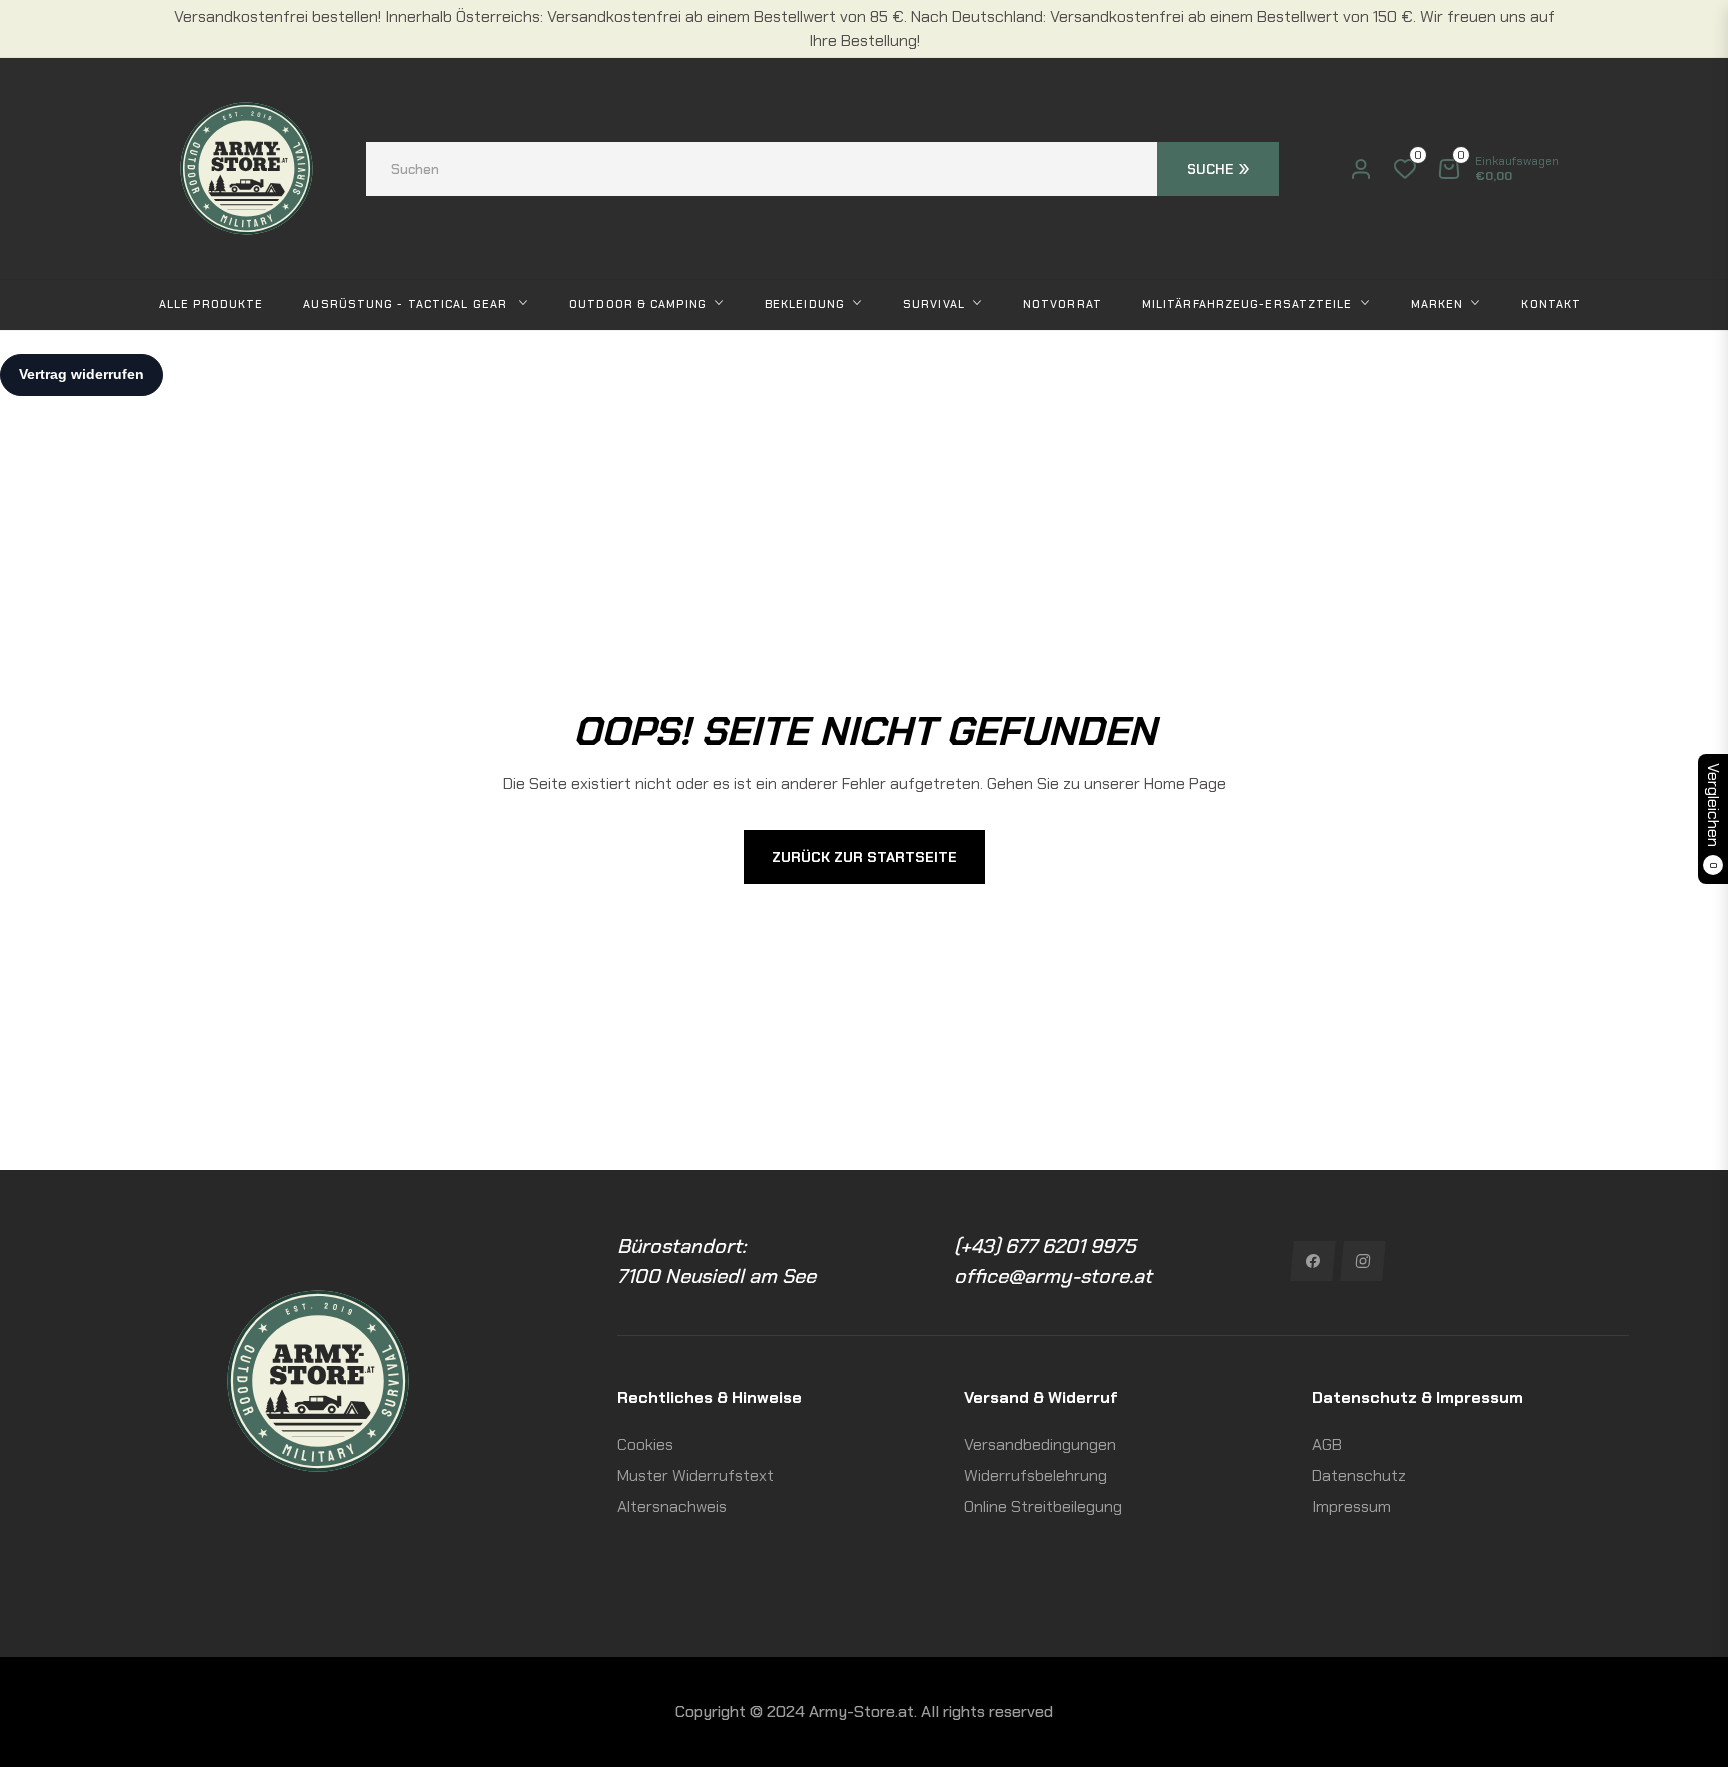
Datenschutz (1359, 1475)
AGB (1327, 1444)
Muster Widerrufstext (695, 1475)
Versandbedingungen (1040, 1444)
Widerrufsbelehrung (1035, 1475)
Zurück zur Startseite (864, 857)
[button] (822, 169)
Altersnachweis (672, 1506)
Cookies (645, 1444)
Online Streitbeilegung (1043, 1506)
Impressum (1351, 1506)
